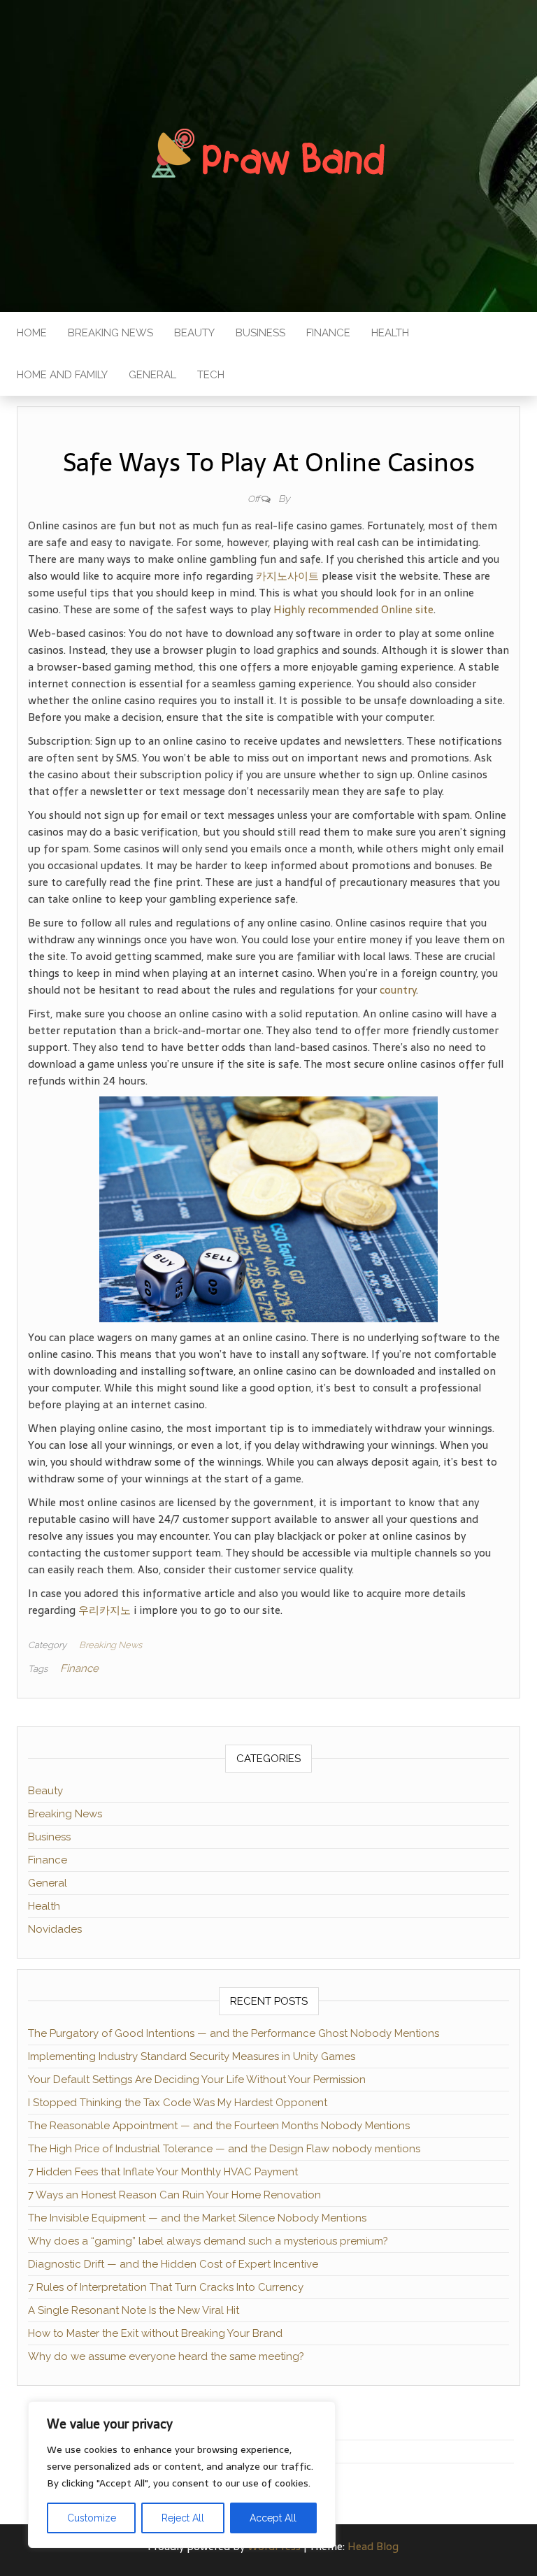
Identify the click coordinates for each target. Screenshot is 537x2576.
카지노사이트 (287, 576)
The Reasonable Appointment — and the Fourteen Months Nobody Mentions (219, 2126)
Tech (211, 375)
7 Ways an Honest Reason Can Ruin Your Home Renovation (174, 2195)
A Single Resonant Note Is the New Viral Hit (134, 2310)
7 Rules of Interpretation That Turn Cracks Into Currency (166, 2287)
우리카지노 (105, 1610)
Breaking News (110, 333)
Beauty (194, 333)
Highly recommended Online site (353, 609)
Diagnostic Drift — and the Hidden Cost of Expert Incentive (173, 2264)
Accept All (273, 2518)
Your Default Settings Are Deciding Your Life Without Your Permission (197, 2080)
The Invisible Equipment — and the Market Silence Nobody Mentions (197, 2218)
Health (390, 333)
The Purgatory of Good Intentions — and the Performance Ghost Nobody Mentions (234, 2033)
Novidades (55, 1929)
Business (260, 333)
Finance (328, 333)
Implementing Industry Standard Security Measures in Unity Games (192, 2056)
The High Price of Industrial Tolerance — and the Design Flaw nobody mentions (224, 2149)
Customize (92, 2518)
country (398, 990)
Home (32, 333)
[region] (182, 2475)
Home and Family (62, 375)
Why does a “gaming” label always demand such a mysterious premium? (208, 2241)
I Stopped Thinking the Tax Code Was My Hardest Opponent (178, 2103)
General (152, 375)
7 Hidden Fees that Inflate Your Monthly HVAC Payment (163, 2172)
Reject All (183, 2518)
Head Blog (373, 2546)
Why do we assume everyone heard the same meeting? (166, 2356)
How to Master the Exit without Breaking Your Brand (155, 2333)
